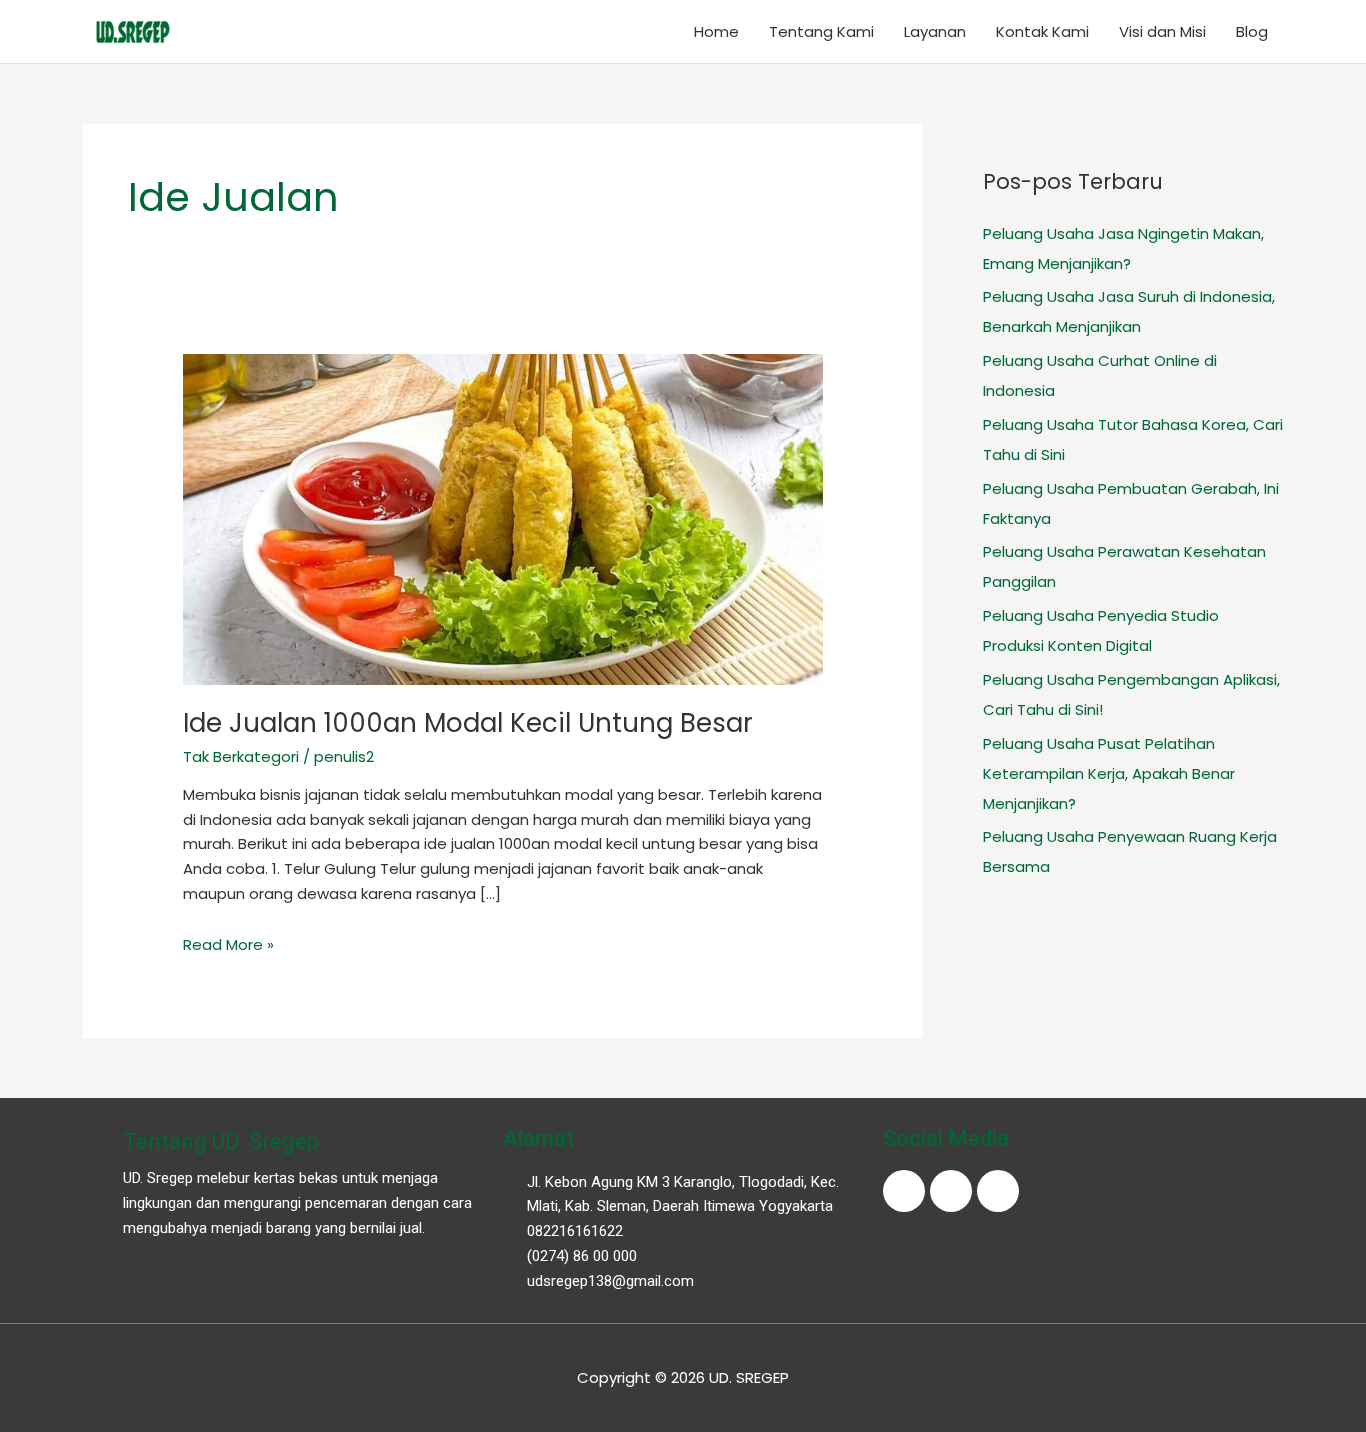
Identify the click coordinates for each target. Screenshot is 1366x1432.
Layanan (935, 31)
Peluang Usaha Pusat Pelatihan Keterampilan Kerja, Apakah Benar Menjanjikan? (1109, 773)
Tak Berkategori (241, 756)
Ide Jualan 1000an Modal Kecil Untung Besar (468, 723)
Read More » (228, 944)
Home (716, 31)
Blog (1252, 31)
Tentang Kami (821, 31)
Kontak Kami (1042, 31)
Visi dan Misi (1162, 31)
